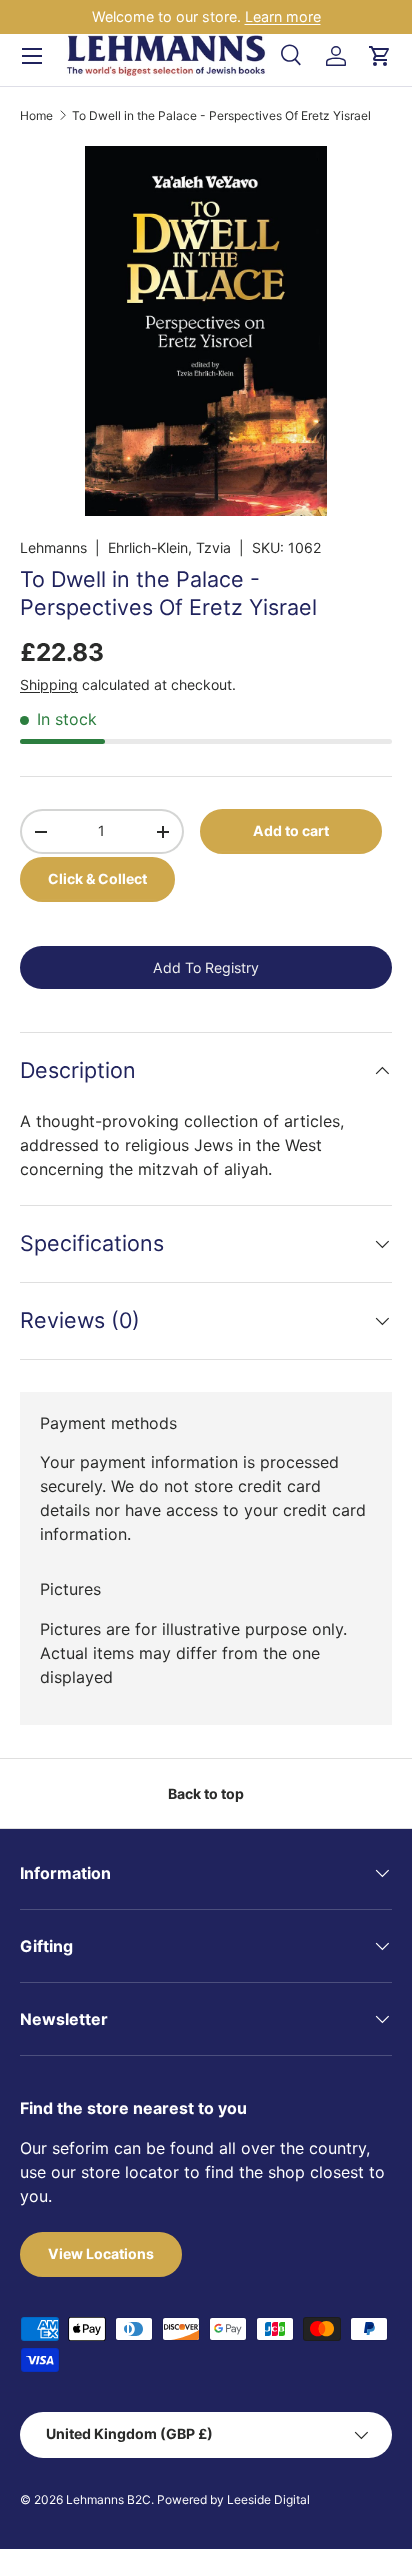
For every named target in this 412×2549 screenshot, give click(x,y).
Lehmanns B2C (108, 2499)
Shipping (49, 684)
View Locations (101, 2253)
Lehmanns (53, 547)
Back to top (206, 1793)
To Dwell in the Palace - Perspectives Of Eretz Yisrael (221, 116)
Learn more (283, 16)
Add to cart (291, 830)
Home (36, 116)
